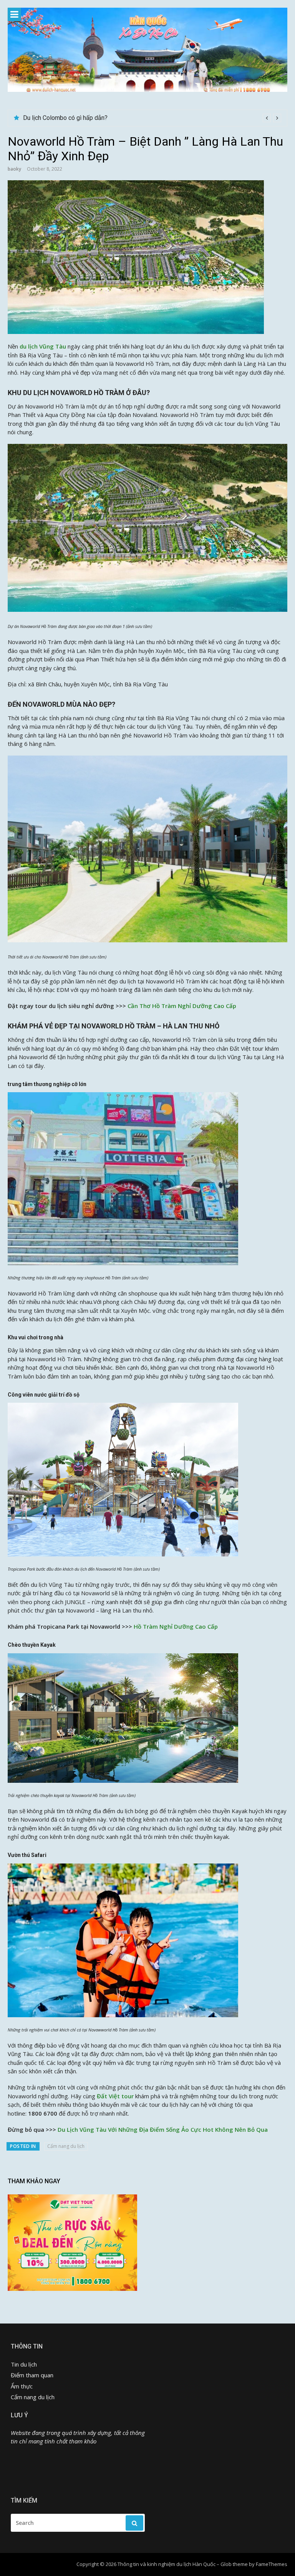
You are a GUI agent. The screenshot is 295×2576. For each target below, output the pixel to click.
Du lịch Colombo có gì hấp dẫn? (65, 118)
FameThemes (272, 2564)
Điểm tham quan (32, 2375)
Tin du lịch (24, 2364)
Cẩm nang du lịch (66, 2146)
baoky (14, 169)
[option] (152, 118)
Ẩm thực (22, 2386)
